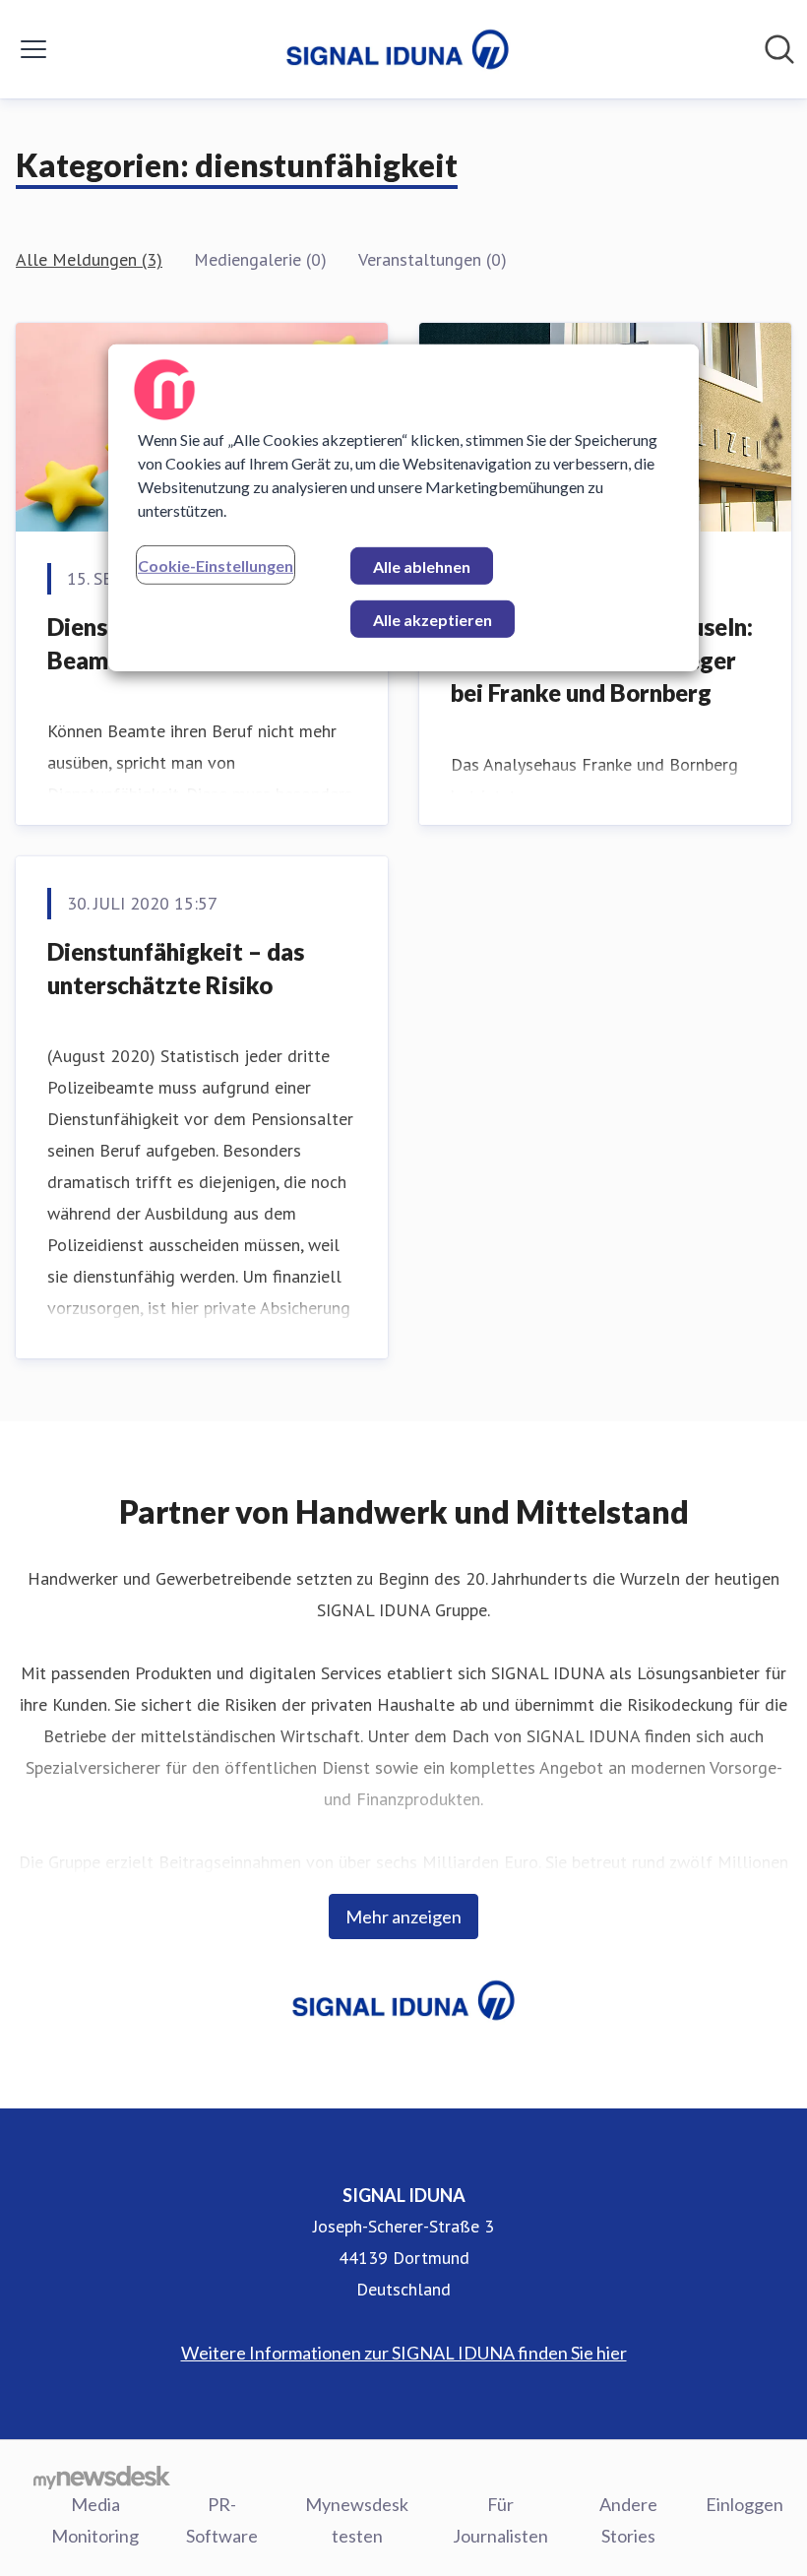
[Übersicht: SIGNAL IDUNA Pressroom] (398, 49)
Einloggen (745, 2504)
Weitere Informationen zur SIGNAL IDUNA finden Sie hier (404, 2353)
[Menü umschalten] (33, 49)
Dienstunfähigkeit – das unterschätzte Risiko (176, 968)
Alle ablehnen (422, 565)
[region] (403, 507)
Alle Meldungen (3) (89, 259)
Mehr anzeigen (403, 1916)
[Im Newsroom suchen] (779, 49)
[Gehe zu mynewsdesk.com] (102, 2477)
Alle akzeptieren (433, 619)
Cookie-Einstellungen (216, 565)
